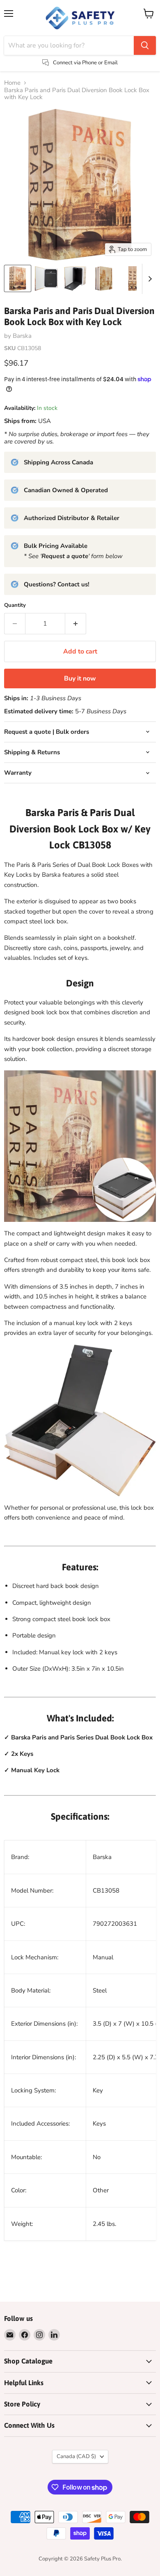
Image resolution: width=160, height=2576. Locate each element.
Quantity (15, 605)
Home (12, 83)
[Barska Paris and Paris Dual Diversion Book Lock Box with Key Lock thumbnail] (46, 278)
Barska (22, 336)
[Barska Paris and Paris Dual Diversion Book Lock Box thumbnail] (18, 278)
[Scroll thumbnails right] (149, 279)
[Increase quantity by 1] (76, 624)
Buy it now (80, 678)
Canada (76, 2456)
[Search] (145, 45)
